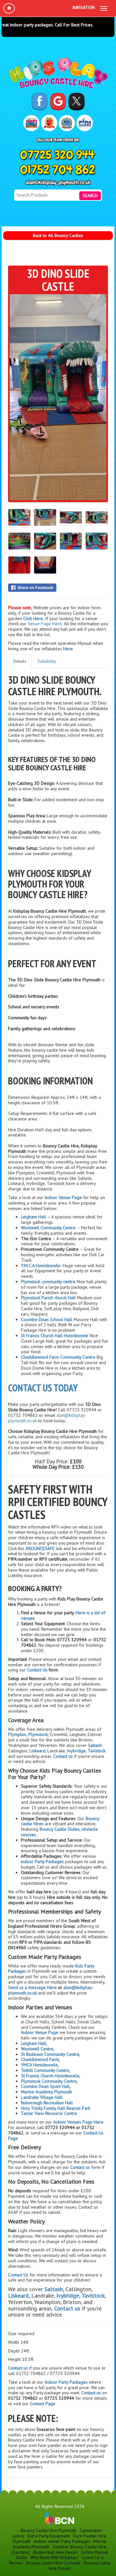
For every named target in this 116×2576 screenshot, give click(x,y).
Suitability (47, 661)
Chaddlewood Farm (40, 2059)
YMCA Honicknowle (39, 2065)
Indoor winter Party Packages (62, 2541)
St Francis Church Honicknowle (50, 2076)
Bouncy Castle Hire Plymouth (49, 2530)
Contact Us (37, 1670)
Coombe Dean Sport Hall (45, 2086)
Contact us (18, 2368)
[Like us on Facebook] (39, 101)
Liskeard (37, 1751)
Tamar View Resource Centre (49, 2113)
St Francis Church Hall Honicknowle (55, 1336)
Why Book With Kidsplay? (55, 2557)
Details (20, 661)
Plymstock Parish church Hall (48, 1298)
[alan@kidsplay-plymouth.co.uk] (58, 183)
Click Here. (34, 618)
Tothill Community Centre (45, 2070)
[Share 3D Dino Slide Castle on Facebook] (58, 588)
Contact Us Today (43, 1388)
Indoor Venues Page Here (78, 2122)
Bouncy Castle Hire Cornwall (53, 2563)
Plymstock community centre (48, 1282)
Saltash (95, 1745)
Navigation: (84, 7)
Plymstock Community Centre (49, 2081)
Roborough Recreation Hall (47, 2103)
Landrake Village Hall (42, 2097)
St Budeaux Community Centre (50, 2054)
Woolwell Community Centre (48, 1228)
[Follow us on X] (77, 101)
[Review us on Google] (58, 101)
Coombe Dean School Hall (47, 1319)
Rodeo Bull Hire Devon (55, 2552)
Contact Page (43, 2404)
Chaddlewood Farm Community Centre (58, 1357)
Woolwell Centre (37, 2049)
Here (68, 649)
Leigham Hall (34, 1217)
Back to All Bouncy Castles (58, 235)
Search (90, 196)
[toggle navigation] (104, 8)
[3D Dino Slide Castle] (58, 397)
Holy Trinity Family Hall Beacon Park (56, 2108)
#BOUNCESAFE (40, 1548)
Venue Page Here (45, 624)
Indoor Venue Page (63, 1197)
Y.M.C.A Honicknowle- (42, 1266)
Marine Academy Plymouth (47, 2092)
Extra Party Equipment (49, 2536)
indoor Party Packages (42, 1862)
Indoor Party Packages (66, 2382)
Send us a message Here (33, 1987)
